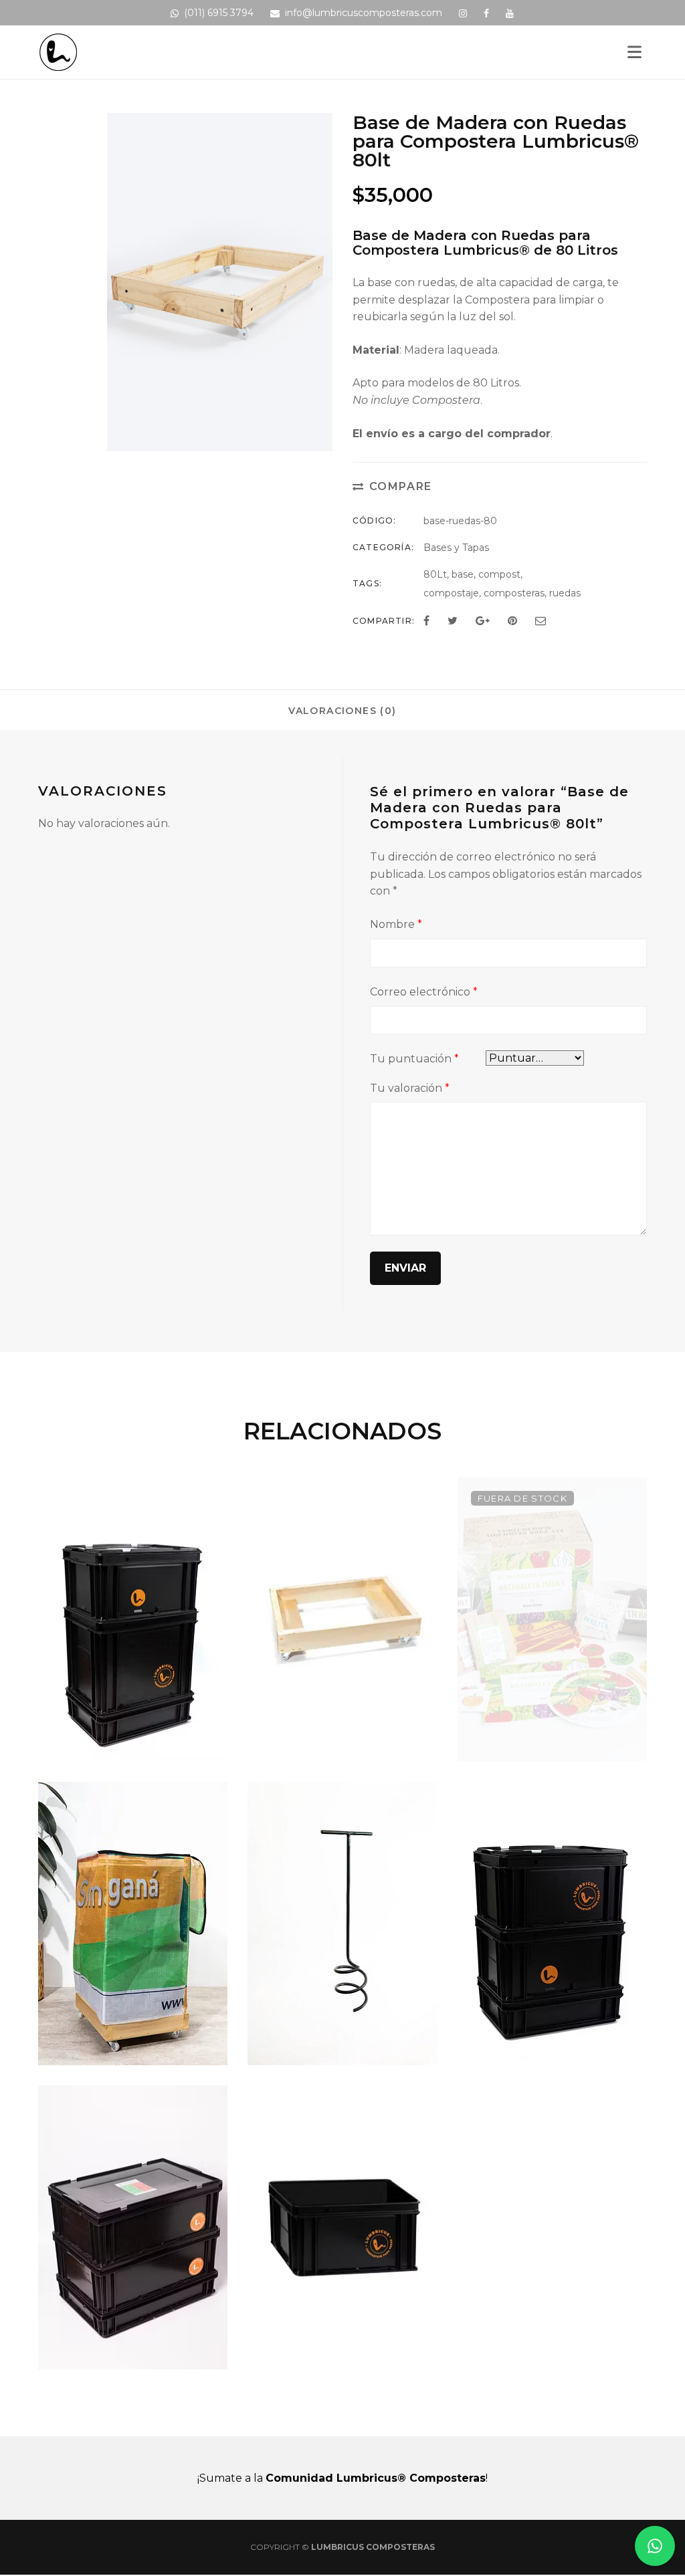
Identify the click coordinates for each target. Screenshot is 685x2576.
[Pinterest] (512, 621)
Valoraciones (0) (342, 711)
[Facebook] (426, 621)
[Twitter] (453, 621)
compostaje (451, 593)
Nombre (396, 924)
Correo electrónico (424, 992)
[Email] (541, 621)
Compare (401, 486)
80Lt (435, 574)
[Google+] (483, 621)
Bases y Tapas (456, 548)
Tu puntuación (414, 1059)
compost (499, 574)
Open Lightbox (318, 433)
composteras (514, 593)
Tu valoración (410, 1088)
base (463, 574)
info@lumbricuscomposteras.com (364, 13)
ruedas (565, 593)
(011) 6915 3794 (219, 13)
